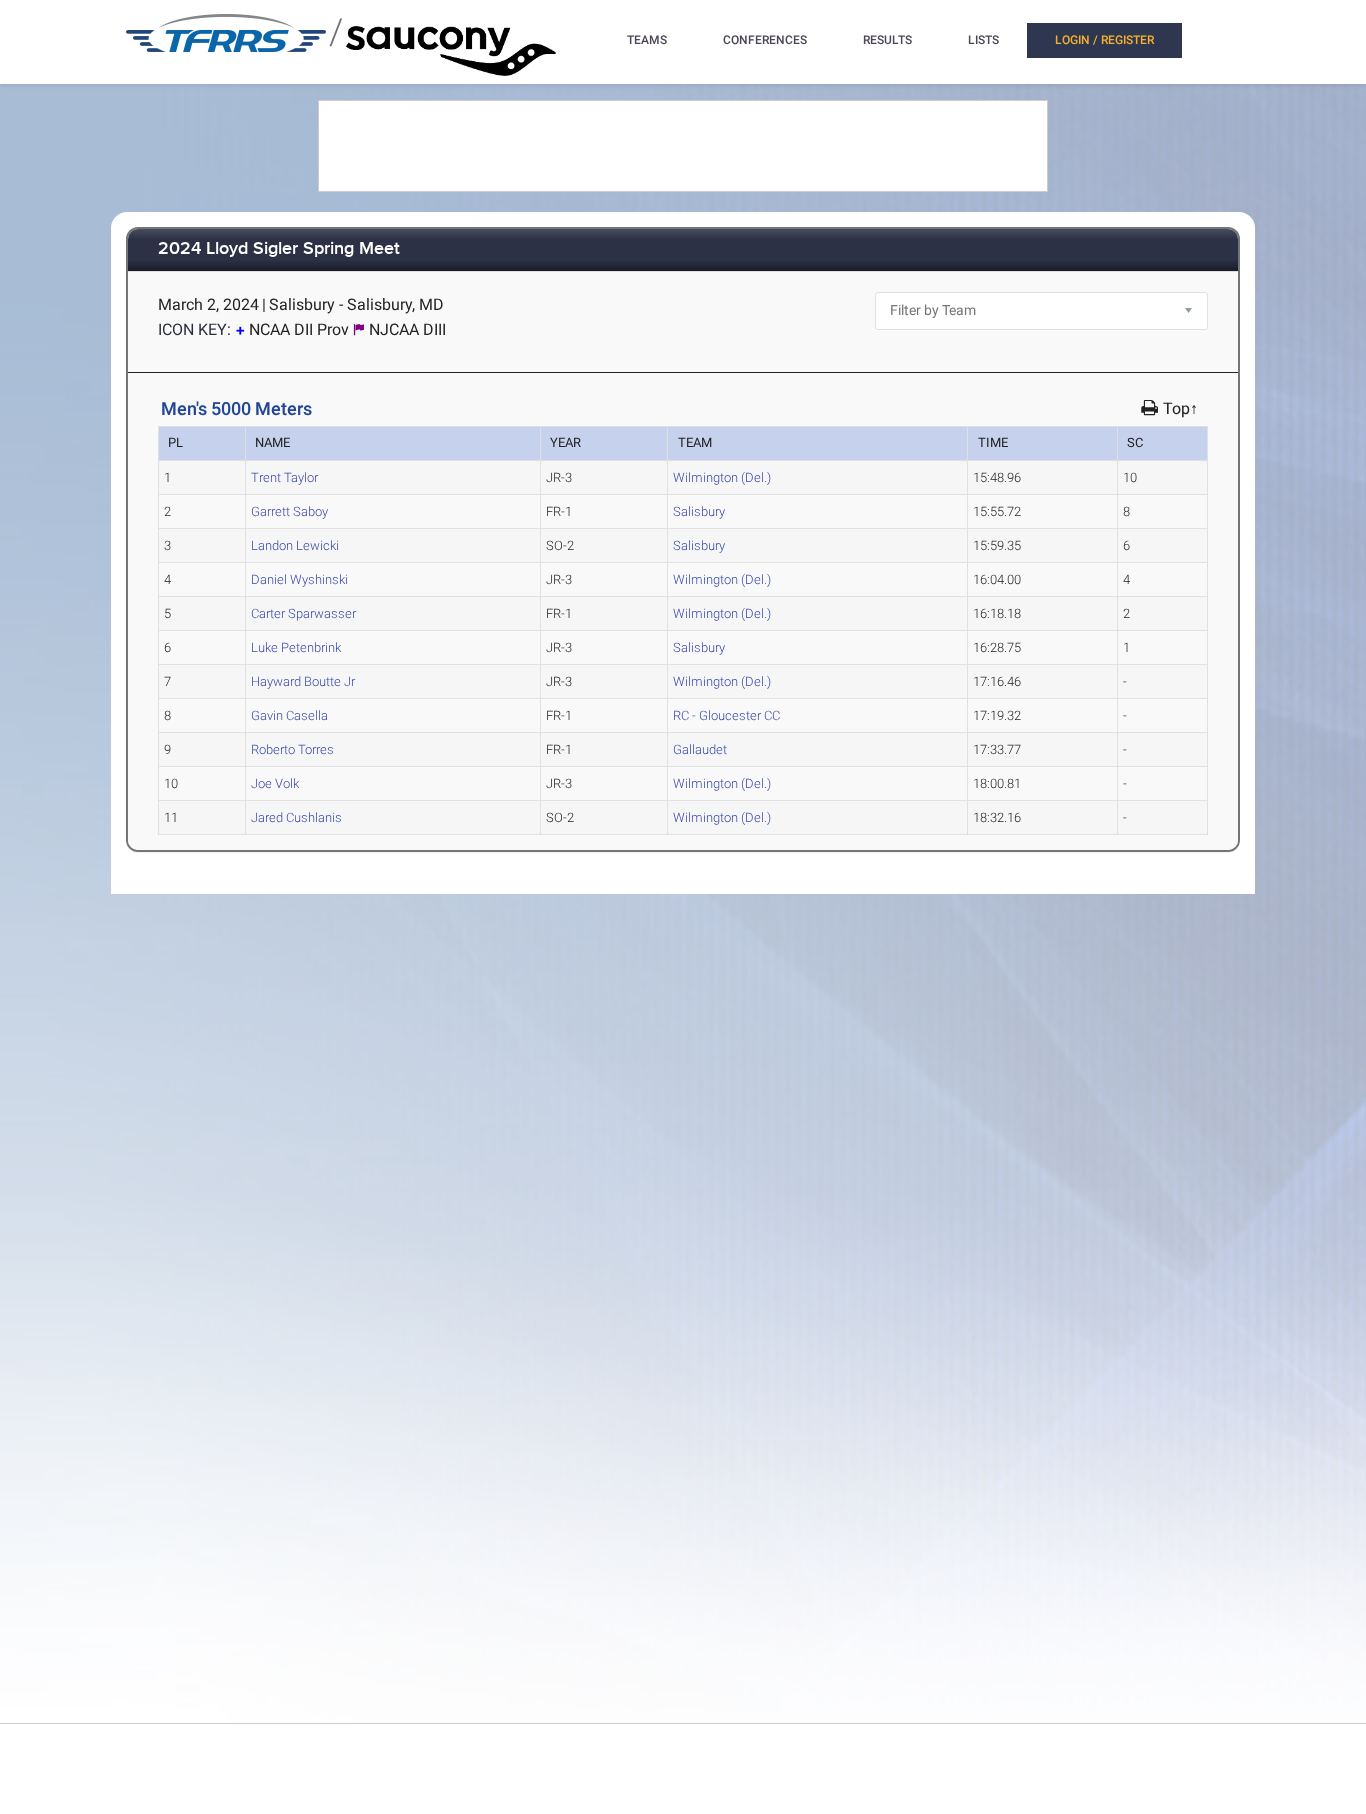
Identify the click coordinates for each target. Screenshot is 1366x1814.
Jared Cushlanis (296, 817)
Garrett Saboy (289, 511)
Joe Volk (275, 783)
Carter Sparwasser (303, 613)
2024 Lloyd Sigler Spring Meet (279, 249)
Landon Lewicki (295, 545)
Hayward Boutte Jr (303, 681)
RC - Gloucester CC (726, 715)
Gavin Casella (289, 715)
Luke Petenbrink (296, 647)
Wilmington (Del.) (722, 477)
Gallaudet (700, 749)
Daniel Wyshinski (299, 579)
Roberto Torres (292, 749)
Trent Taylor (284, 477)
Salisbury (699, 511)
